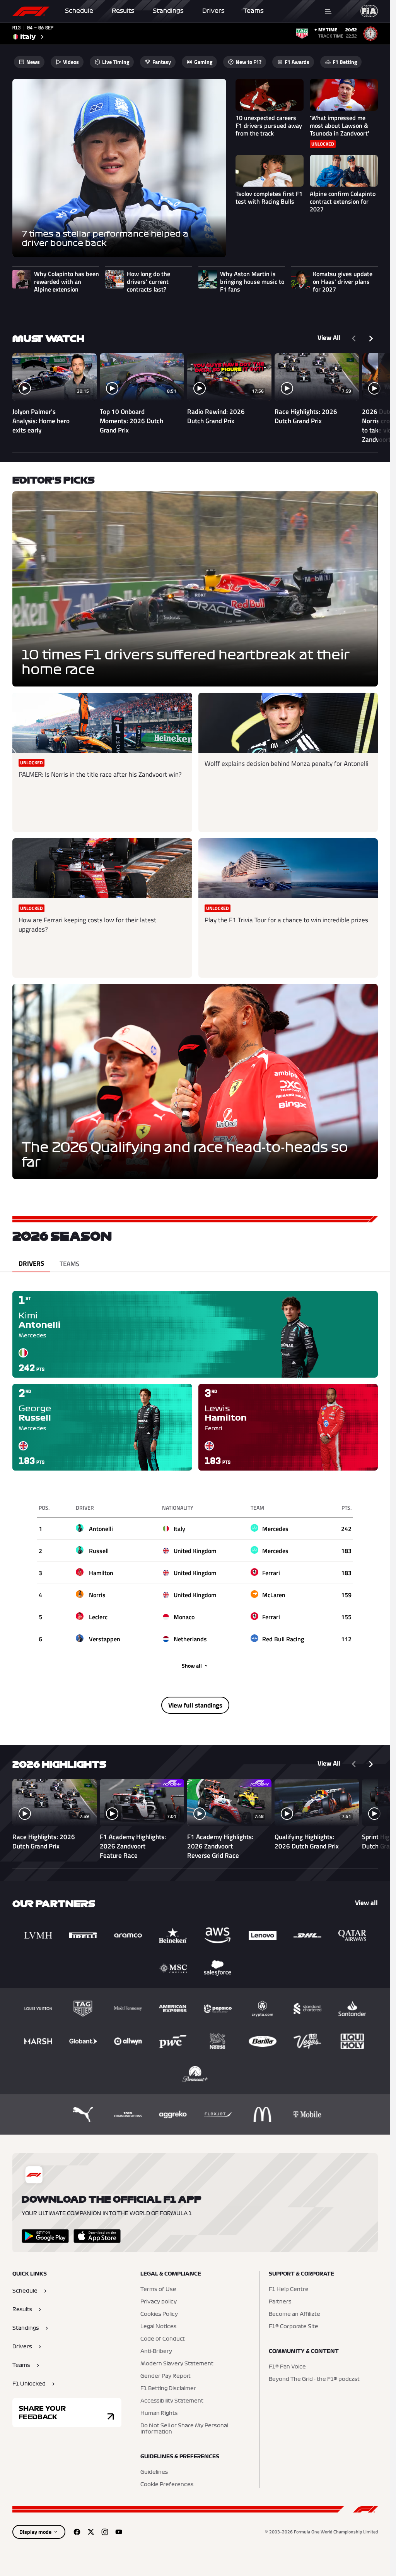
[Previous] (354, 338)
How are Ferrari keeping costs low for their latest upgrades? (87, 925)
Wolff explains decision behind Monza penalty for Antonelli (287, 764)
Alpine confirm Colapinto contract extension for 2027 (343, 201)
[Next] (371, 338)
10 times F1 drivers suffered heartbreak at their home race (186, 662)
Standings (168, 11)
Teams (253, 11)
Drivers (213, 11)
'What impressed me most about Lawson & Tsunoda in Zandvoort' (340, 125)
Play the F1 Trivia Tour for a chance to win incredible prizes (286, 920)
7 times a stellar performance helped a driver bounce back (105, 239)
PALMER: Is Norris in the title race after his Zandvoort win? (100, 774)
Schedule (79, 11)
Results (123, 11)
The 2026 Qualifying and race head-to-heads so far (185, 1155)
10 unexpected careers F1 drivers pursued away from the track (269, 125)
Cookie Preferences (167, 2485)
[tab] (31, 1264)
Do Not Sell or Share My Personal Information (184, 2429)
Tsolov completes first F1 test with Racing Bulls (269, 197)
